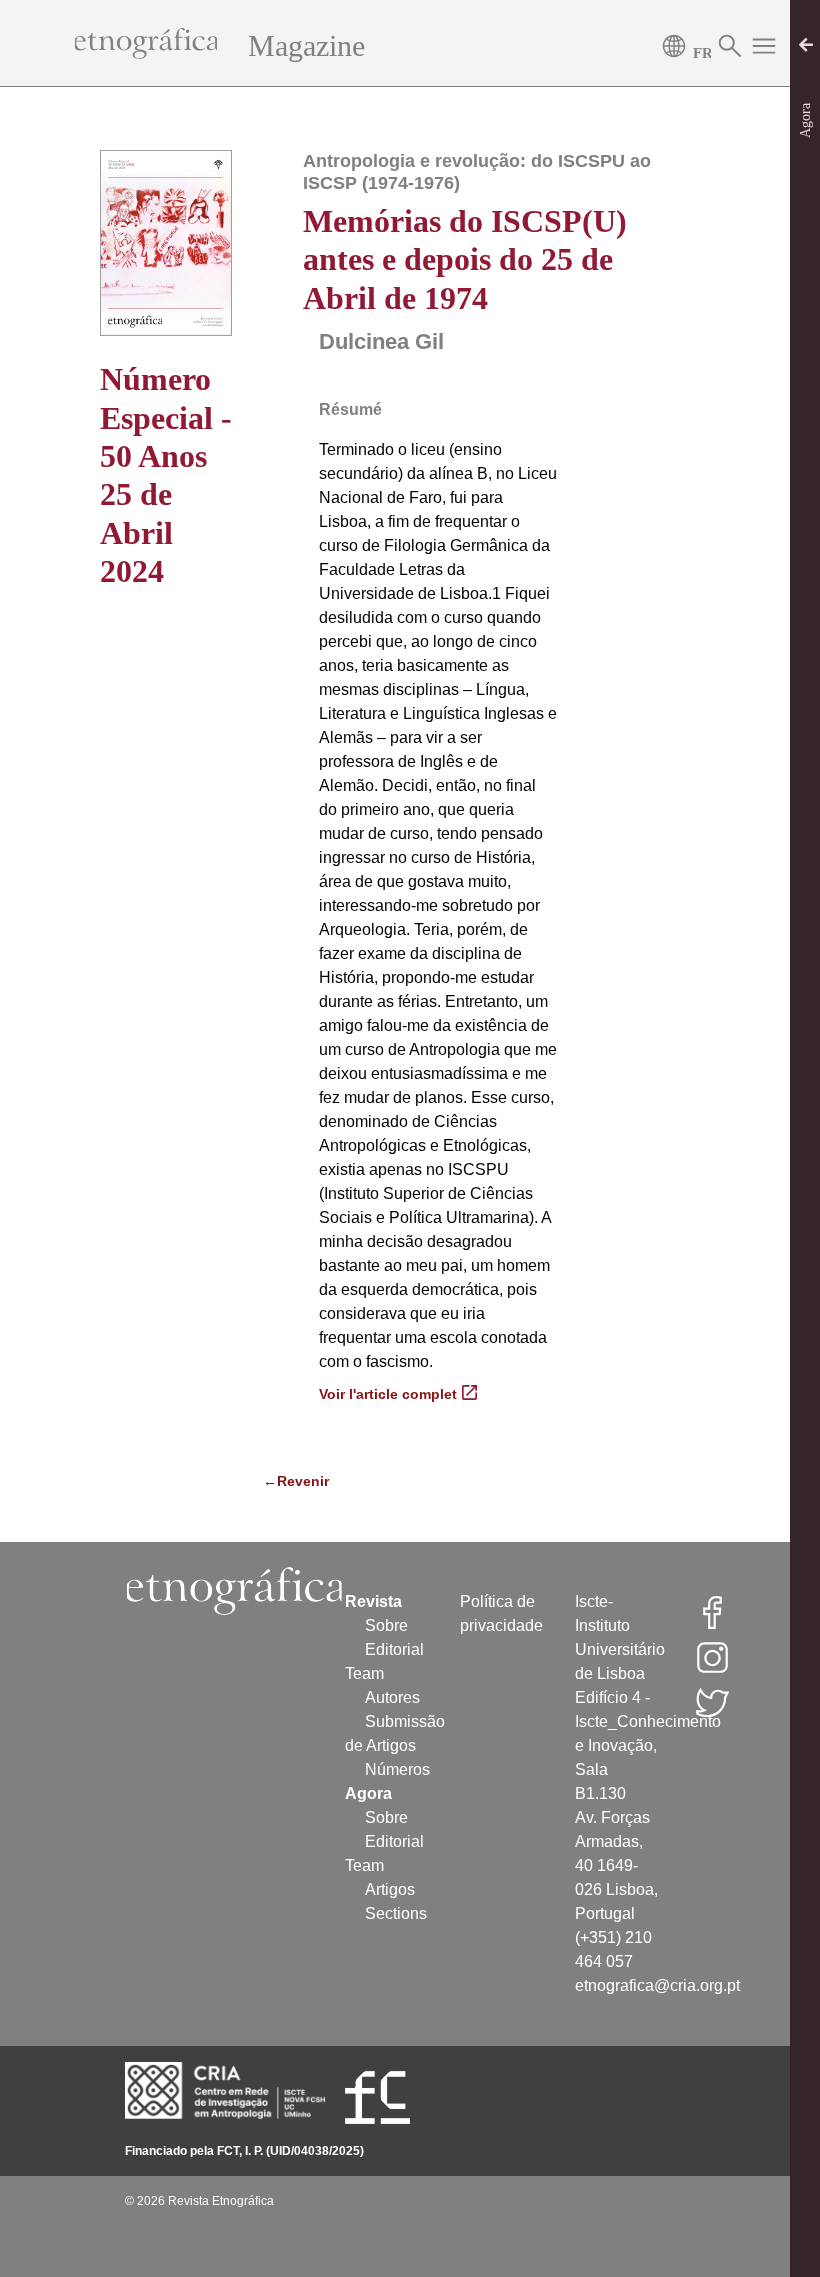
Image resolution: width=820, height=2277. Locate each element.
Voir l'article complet (388, 1394)
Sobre (386, 1625)
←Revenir (268, 1481)
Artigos (390, 1889)
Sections (396, 1913)
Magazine (306, 45)
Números (397, 1769)
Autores (392, 1697)
